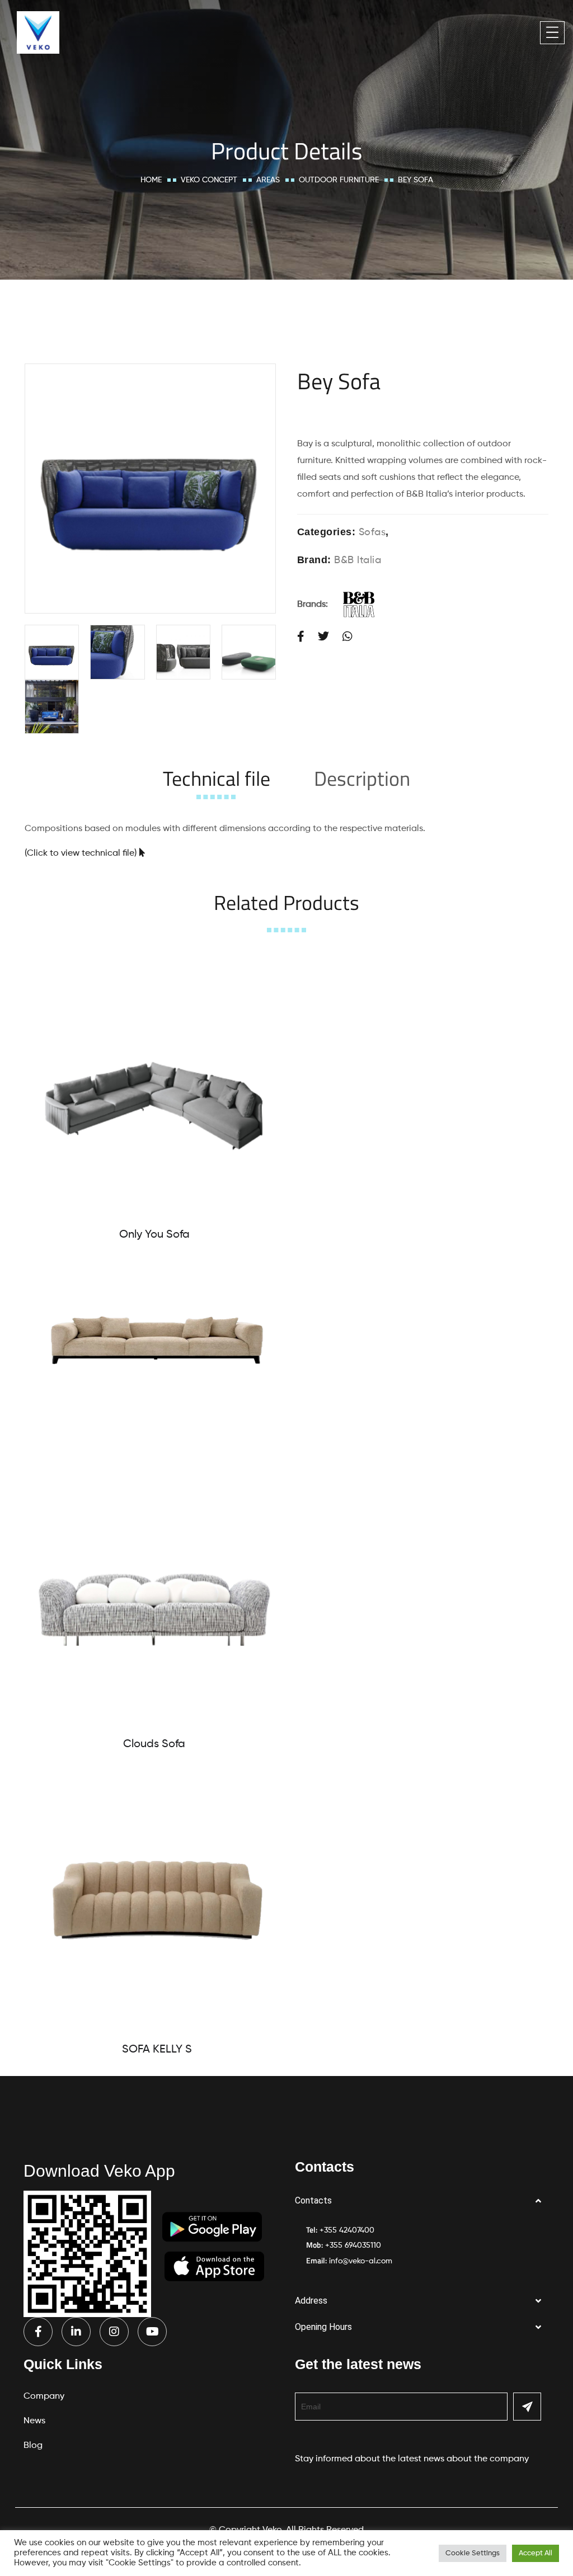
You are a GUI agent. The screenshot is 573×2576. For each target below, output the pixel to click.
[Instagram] (114, 2332)
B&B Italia (358, 560)
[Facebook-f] (38, 2332)
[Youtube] (152, 2332)
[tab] (217, 778)
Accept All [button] (536, 2553)
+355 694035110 (353, 2245)
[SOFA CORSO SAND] (157, 1340)
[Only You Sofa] (154, 1085)
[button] (422, 2201)
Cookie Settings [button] (473, 2553)
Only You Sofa (154, 1235)
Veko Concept (209, 180)
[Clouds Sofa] (154, 1595)
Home (151, 180)
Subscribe (527, 2407)
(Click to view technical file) (81, 853)
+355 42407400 (347, 2230)
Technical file (217, 778)
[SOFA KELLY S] (157, 1900)
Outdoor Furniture (339, 180)
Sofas (372, 532)
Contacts (313, 2200)
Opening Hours (323, 2327)
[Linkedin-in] (76, 2332)
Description (362, 778)
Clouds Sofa (154, 1744)
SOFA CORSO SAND (157, 1439)
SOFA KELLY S (157, 2050)
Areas (268, 180)
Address (311, 2301)
